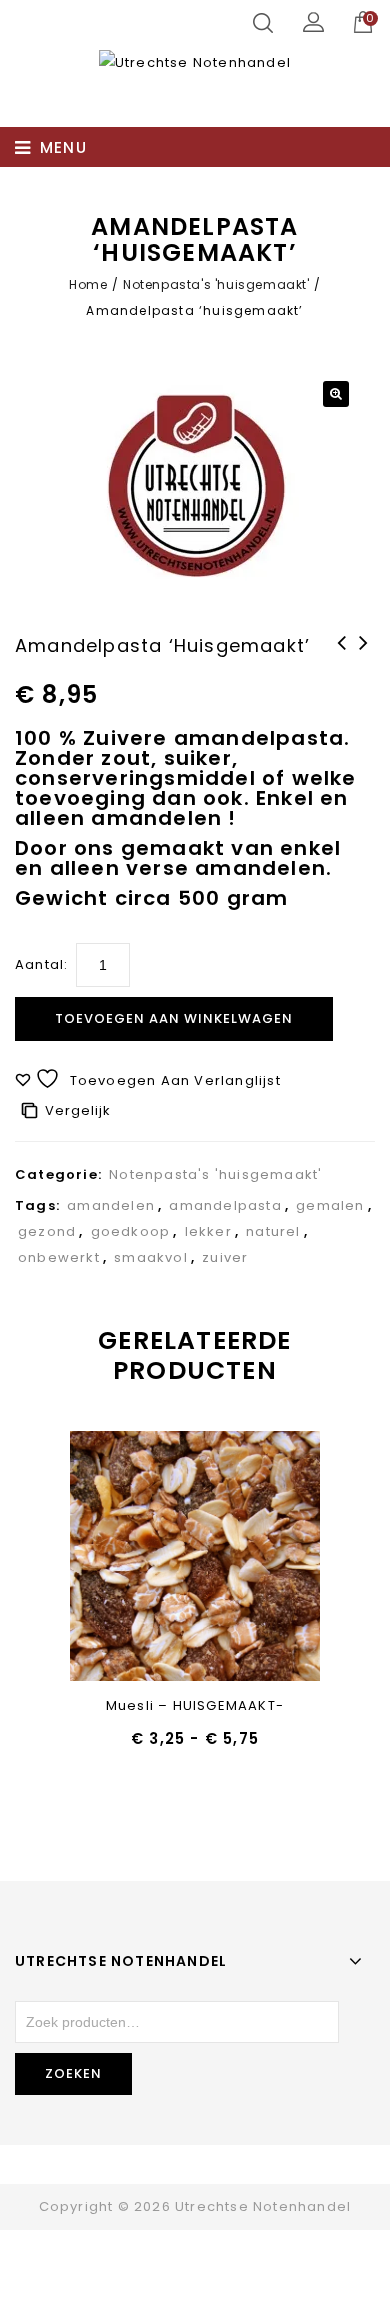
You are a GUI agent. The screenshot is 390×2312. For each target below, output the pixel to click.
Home (88, 284)
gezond (47, 1231)
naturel (273, 1231)
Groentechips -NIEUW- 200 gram (364, 669)
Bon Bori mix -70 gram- (342, 669)
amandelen (111, 1205)
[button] (336, 394)
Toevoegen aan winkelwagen (174, 1018)
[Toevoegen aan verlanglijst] (143, 1557)
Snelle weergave (195, 1557)
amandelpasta (225, 1205)
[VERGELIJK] (247, 1557)
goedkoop (131, 1231)
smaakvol (151, 1257)
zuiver (225, 1257)
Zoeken (73, 2073)
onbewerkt (59, 1257)
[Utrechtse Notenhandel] (195, 62)
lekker (208, 1231)
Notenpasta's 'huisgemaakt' (216, 284)
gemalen (330, 1205)
